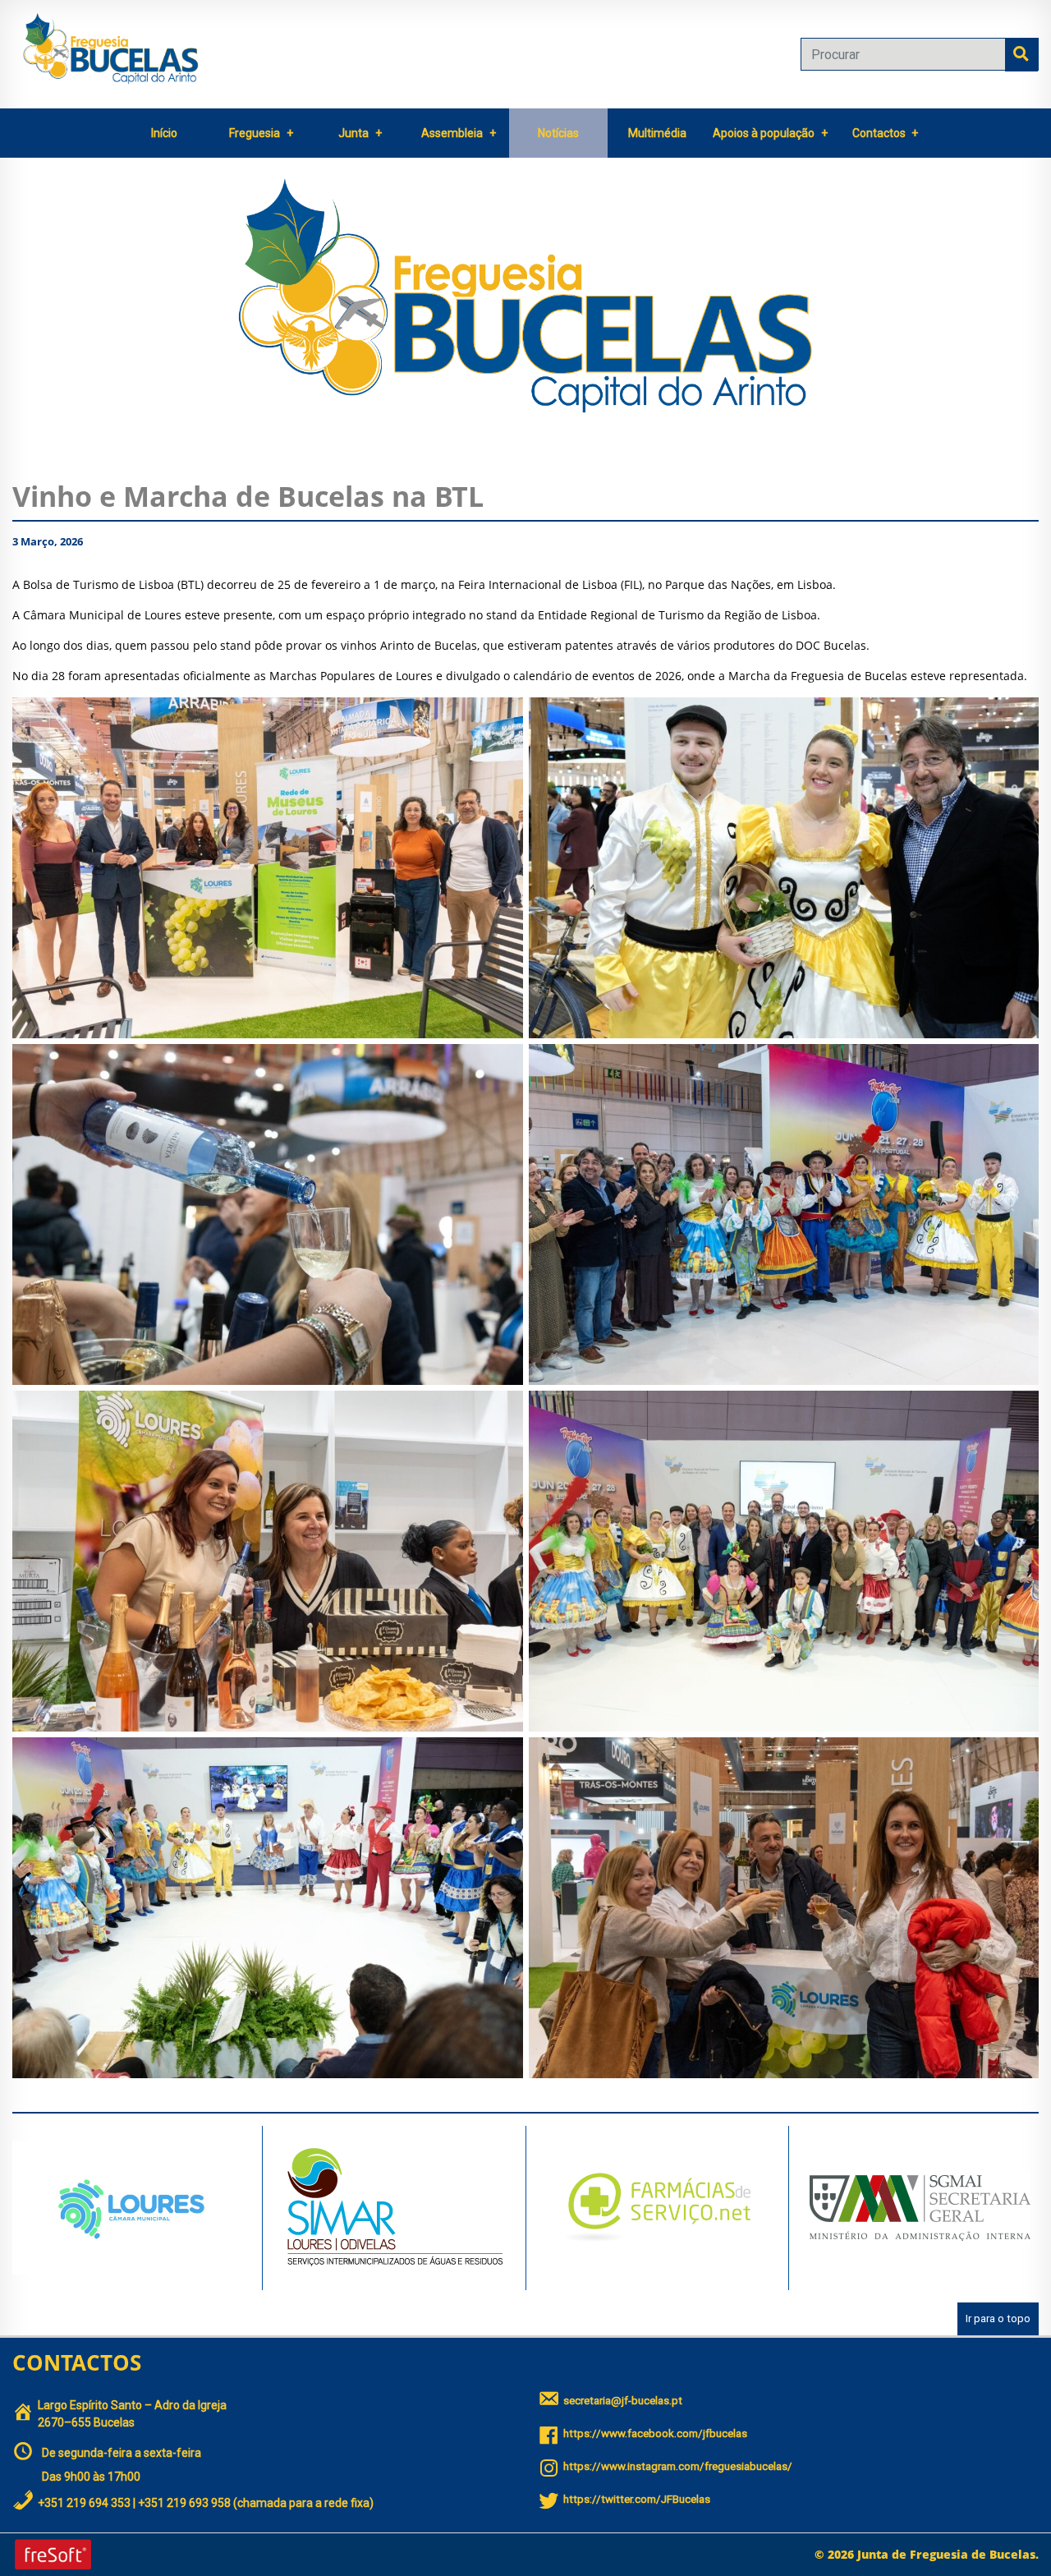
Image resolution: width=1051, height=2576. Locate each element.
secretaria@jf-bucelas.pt (623, 2401)
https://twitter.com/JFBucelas (637, 2499)
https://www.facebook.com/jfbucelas (655, 2433)
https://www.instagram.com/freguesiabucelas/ (678, 2466)
